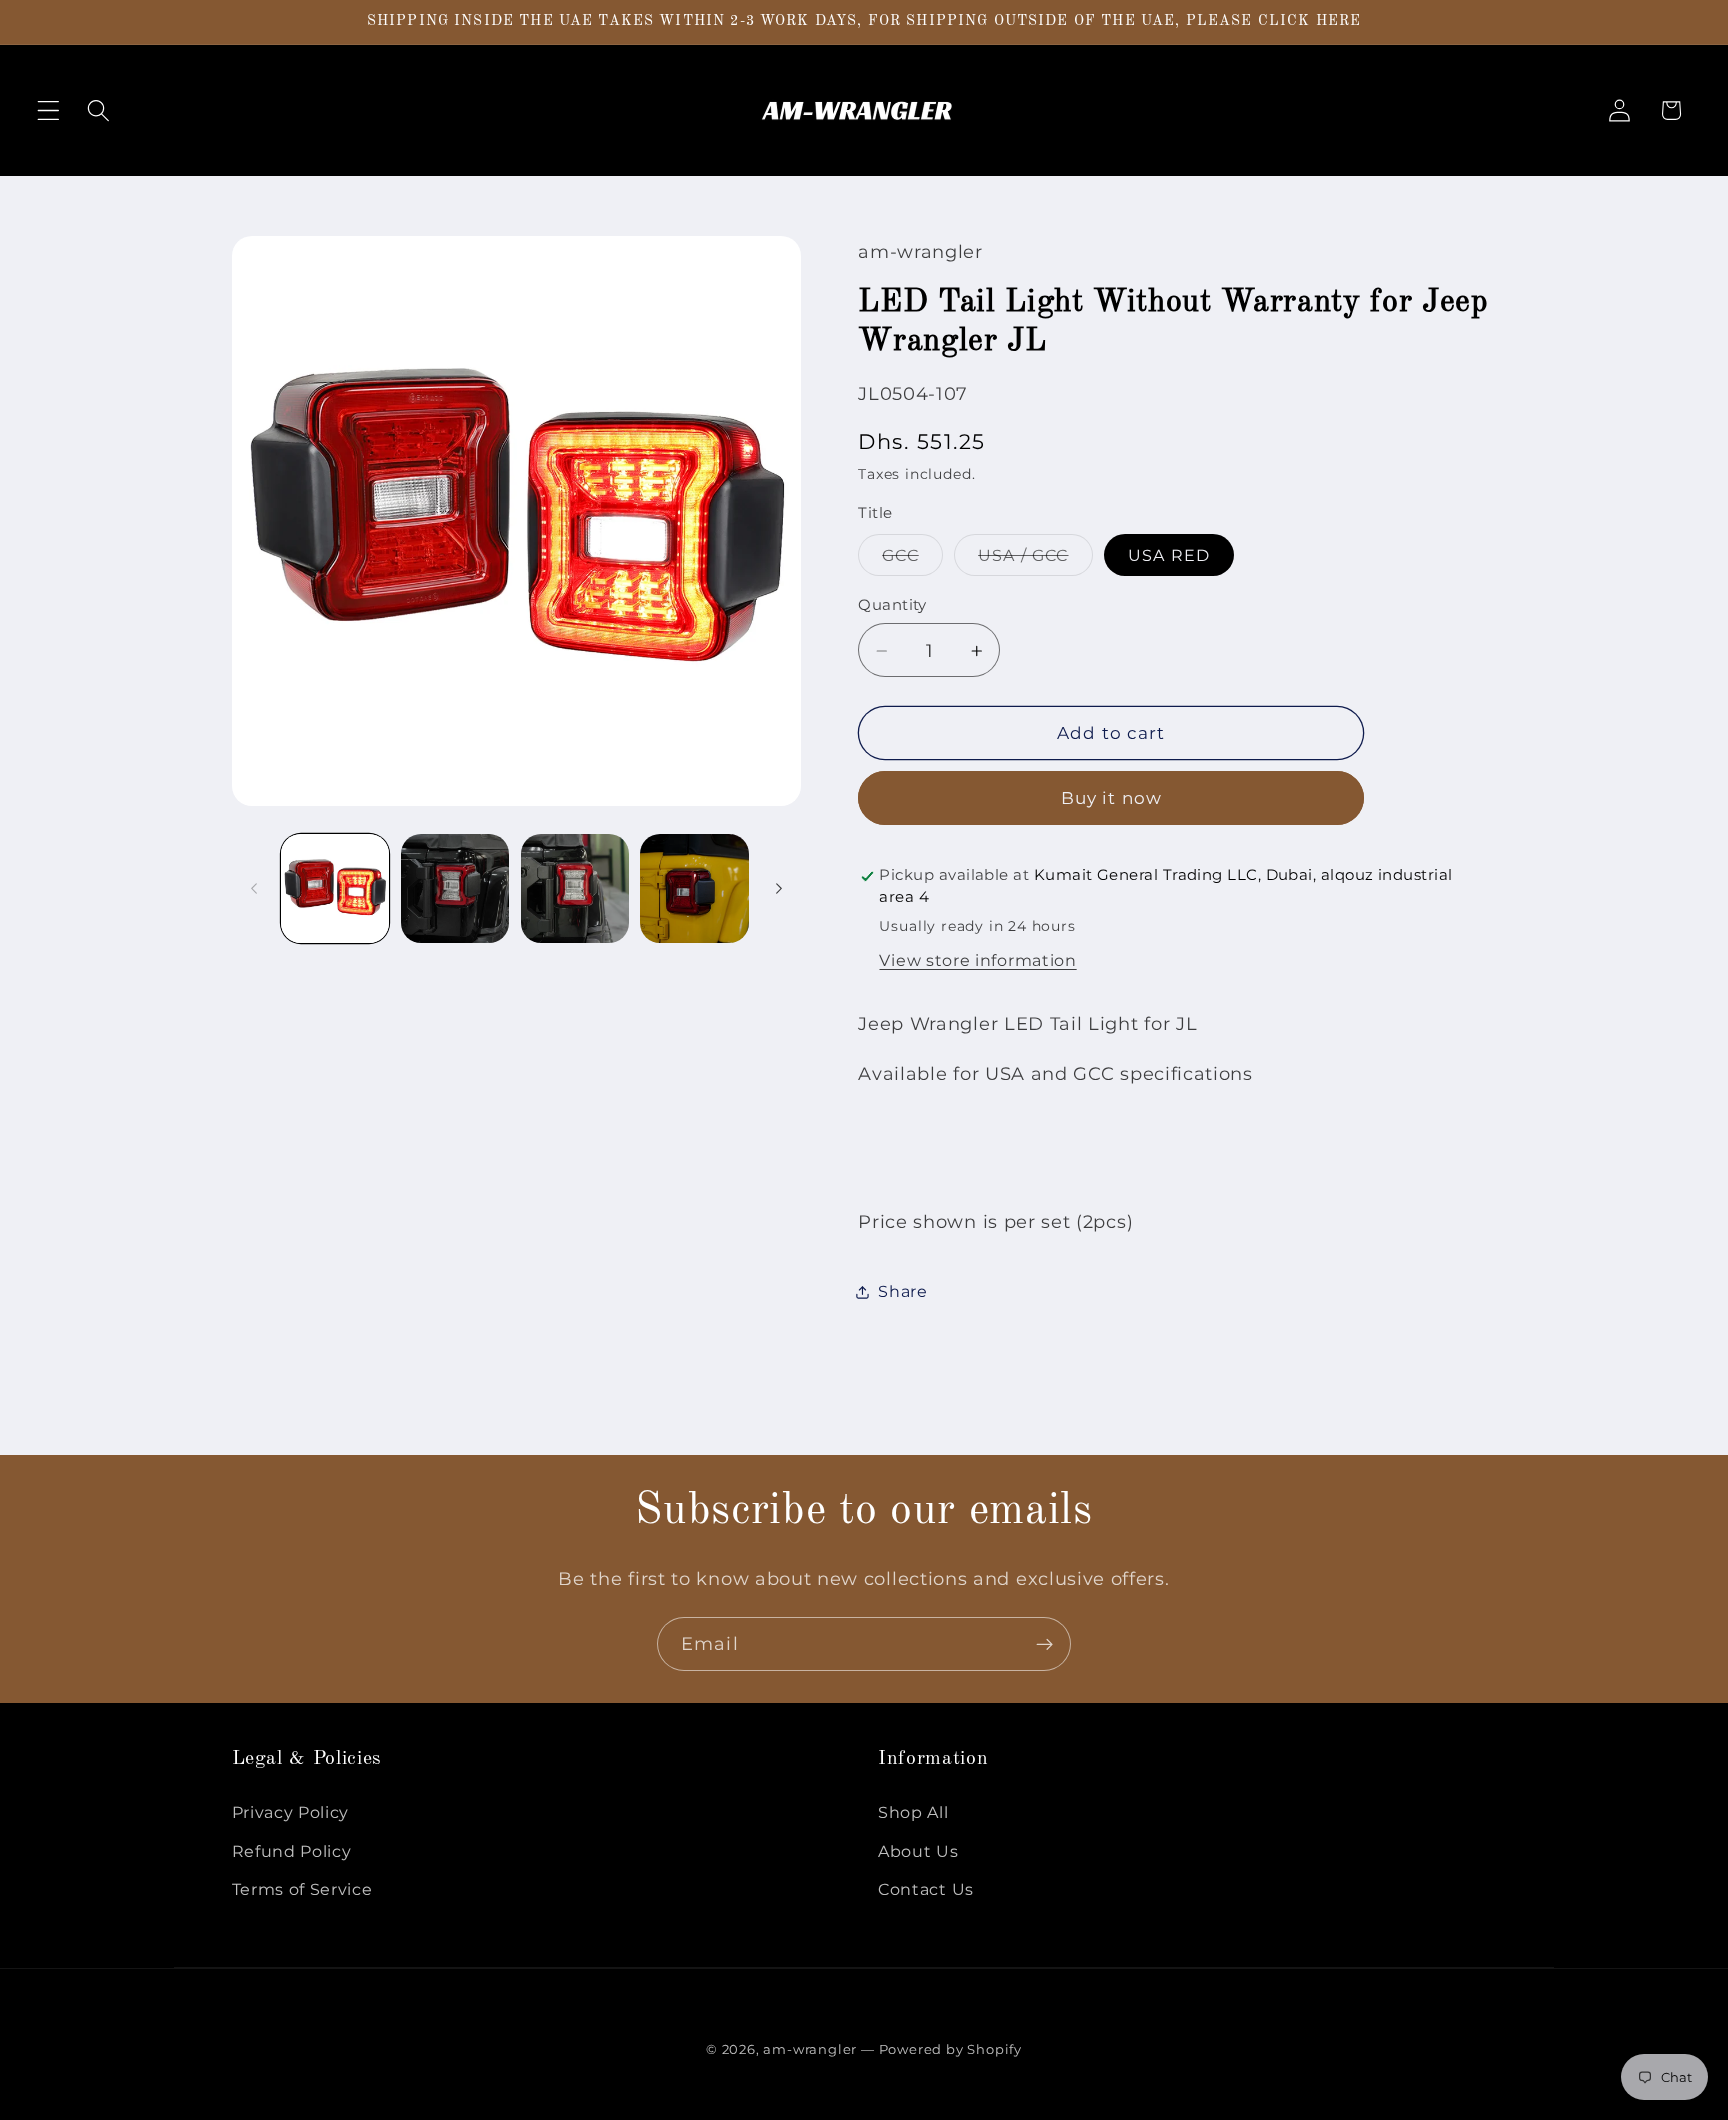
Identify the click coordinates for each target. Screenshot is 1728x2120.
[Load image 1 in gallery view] (335, 888)
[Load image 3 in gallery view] (575, 888)
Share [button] (902, 1292)
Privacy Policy (291, 1812)
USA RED (1169, 556)
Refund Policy (292, 1851)
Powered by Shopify (951, 2049)
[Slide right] (779, 889)
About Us (918, 1851)
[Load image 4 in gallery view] (694, 888)
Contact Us (926, 1889)
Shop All (913, 1812)
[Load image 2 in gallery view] (455, 888)
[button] (48, 110)
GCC (912, 560)
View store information (977, 961)
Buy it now (1112, 798)
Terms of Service (302, 1889)
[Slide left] (254, 889)
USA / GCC (1035, 560)
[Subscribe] (1044, 1644)
